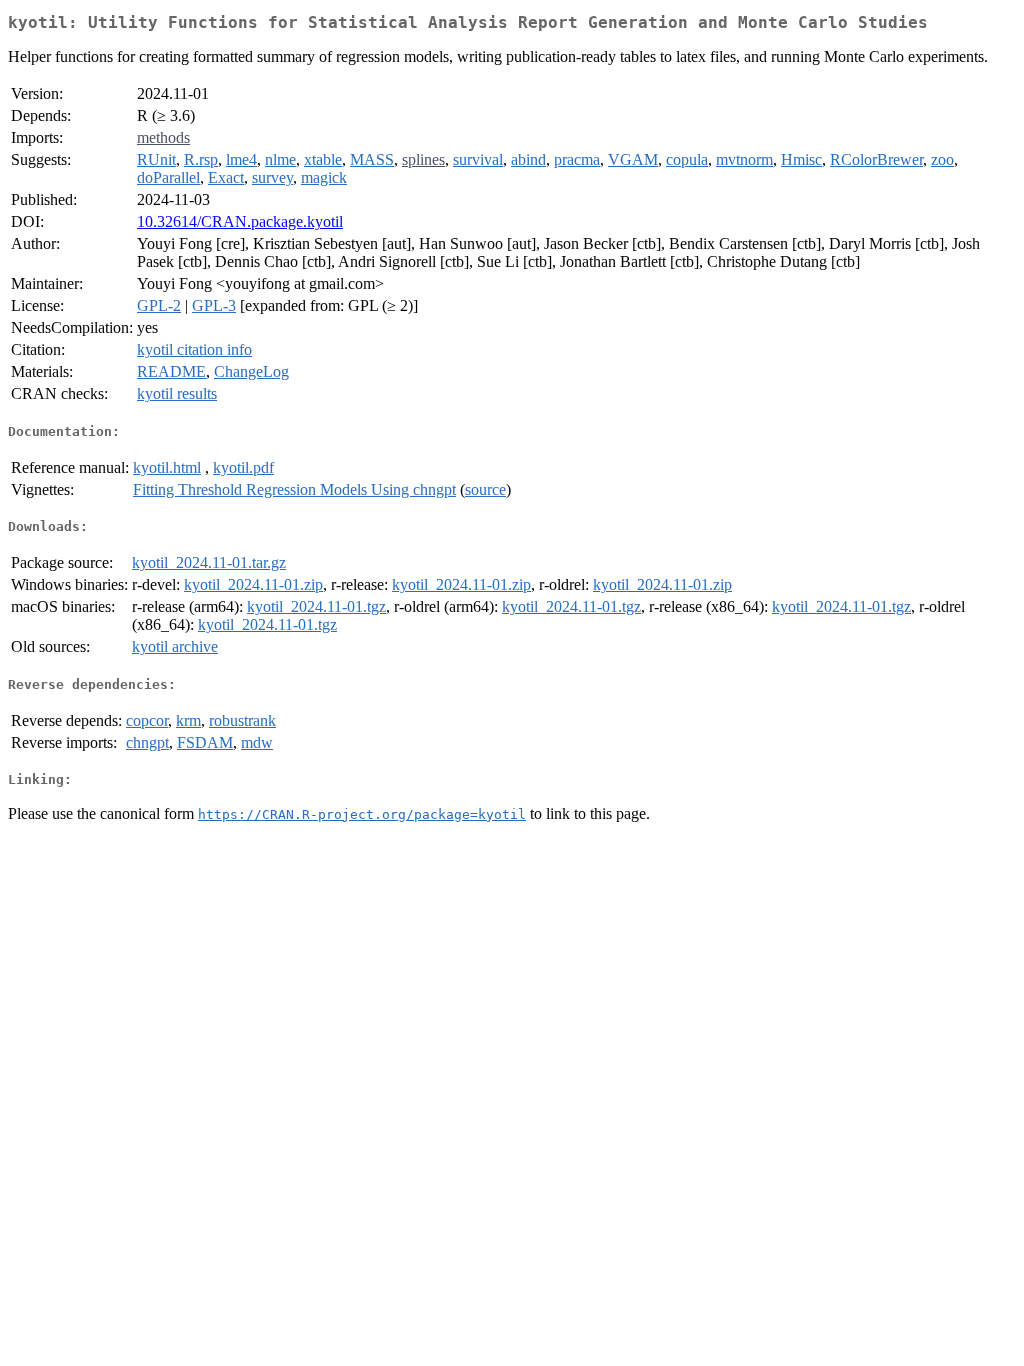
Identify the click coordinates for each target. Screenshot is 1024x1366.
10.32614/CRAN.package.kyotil (240, 221)
